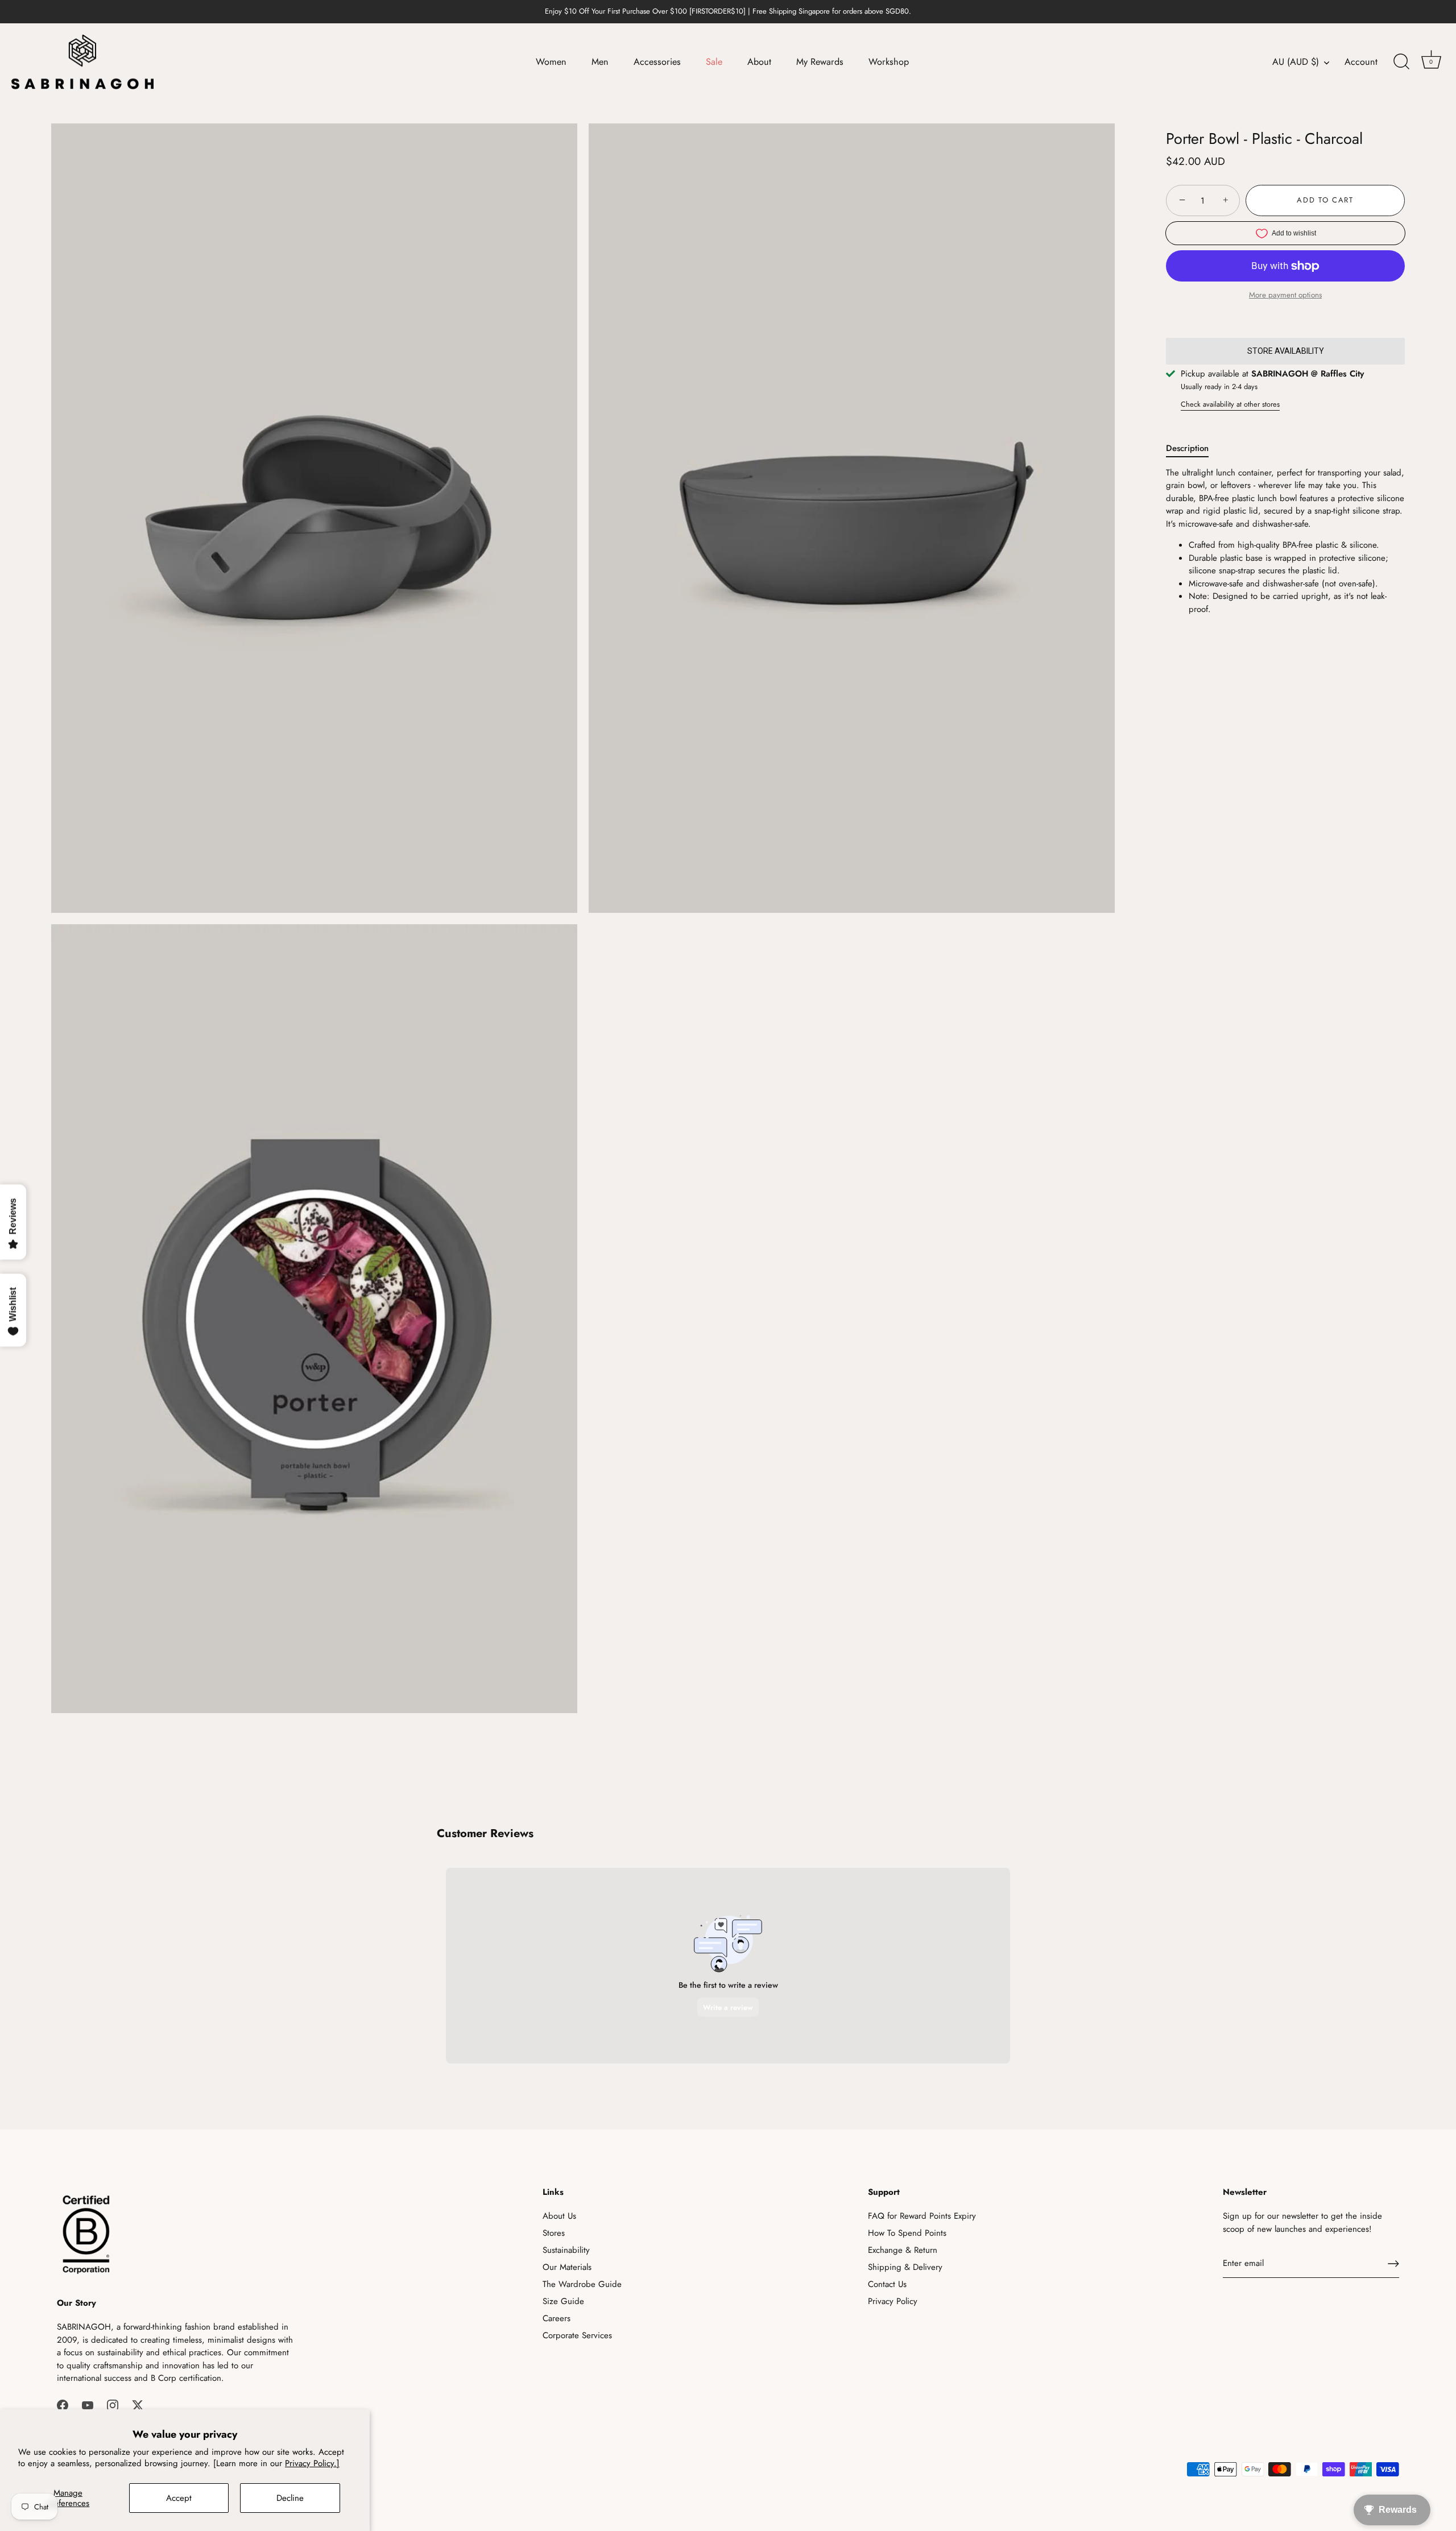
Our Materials (567, 2267)
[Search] (1401, 62)
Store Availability (1286, 351)
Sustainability (566, 2250)
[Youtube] (88, 2405)
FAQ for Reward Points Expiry (922, 2216)
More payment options (1285, 295)
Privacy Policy (893, 2301)
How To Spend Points (907, 2233)
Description (1187, 448)
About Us (559, 2216)
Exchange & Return (903, 2250)
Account (1361, 62)
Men (600, 62)
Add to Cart (1325, 200)
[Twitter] (138, 2405)
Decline (290, 2498)
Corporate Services (577, 2335)
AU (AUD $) (1296, 62)
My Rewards (820, 62)
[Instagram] (113, 2405)
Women (551, 62)
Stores (554, 2233)
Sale (714, 62)
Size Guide (563, 2301)
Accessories (657, 62)
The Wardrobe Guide (582, 2284)
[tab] (1193, 448)
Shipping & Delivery (905, 2267)
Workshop (889, 62)
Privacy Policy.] (312, 2463)
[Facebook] (63, 2405)
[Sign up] (1393, 2264)
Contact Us (887, 2284)
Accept (179, 2498)
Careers (557, 2318)
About (759, 62)
